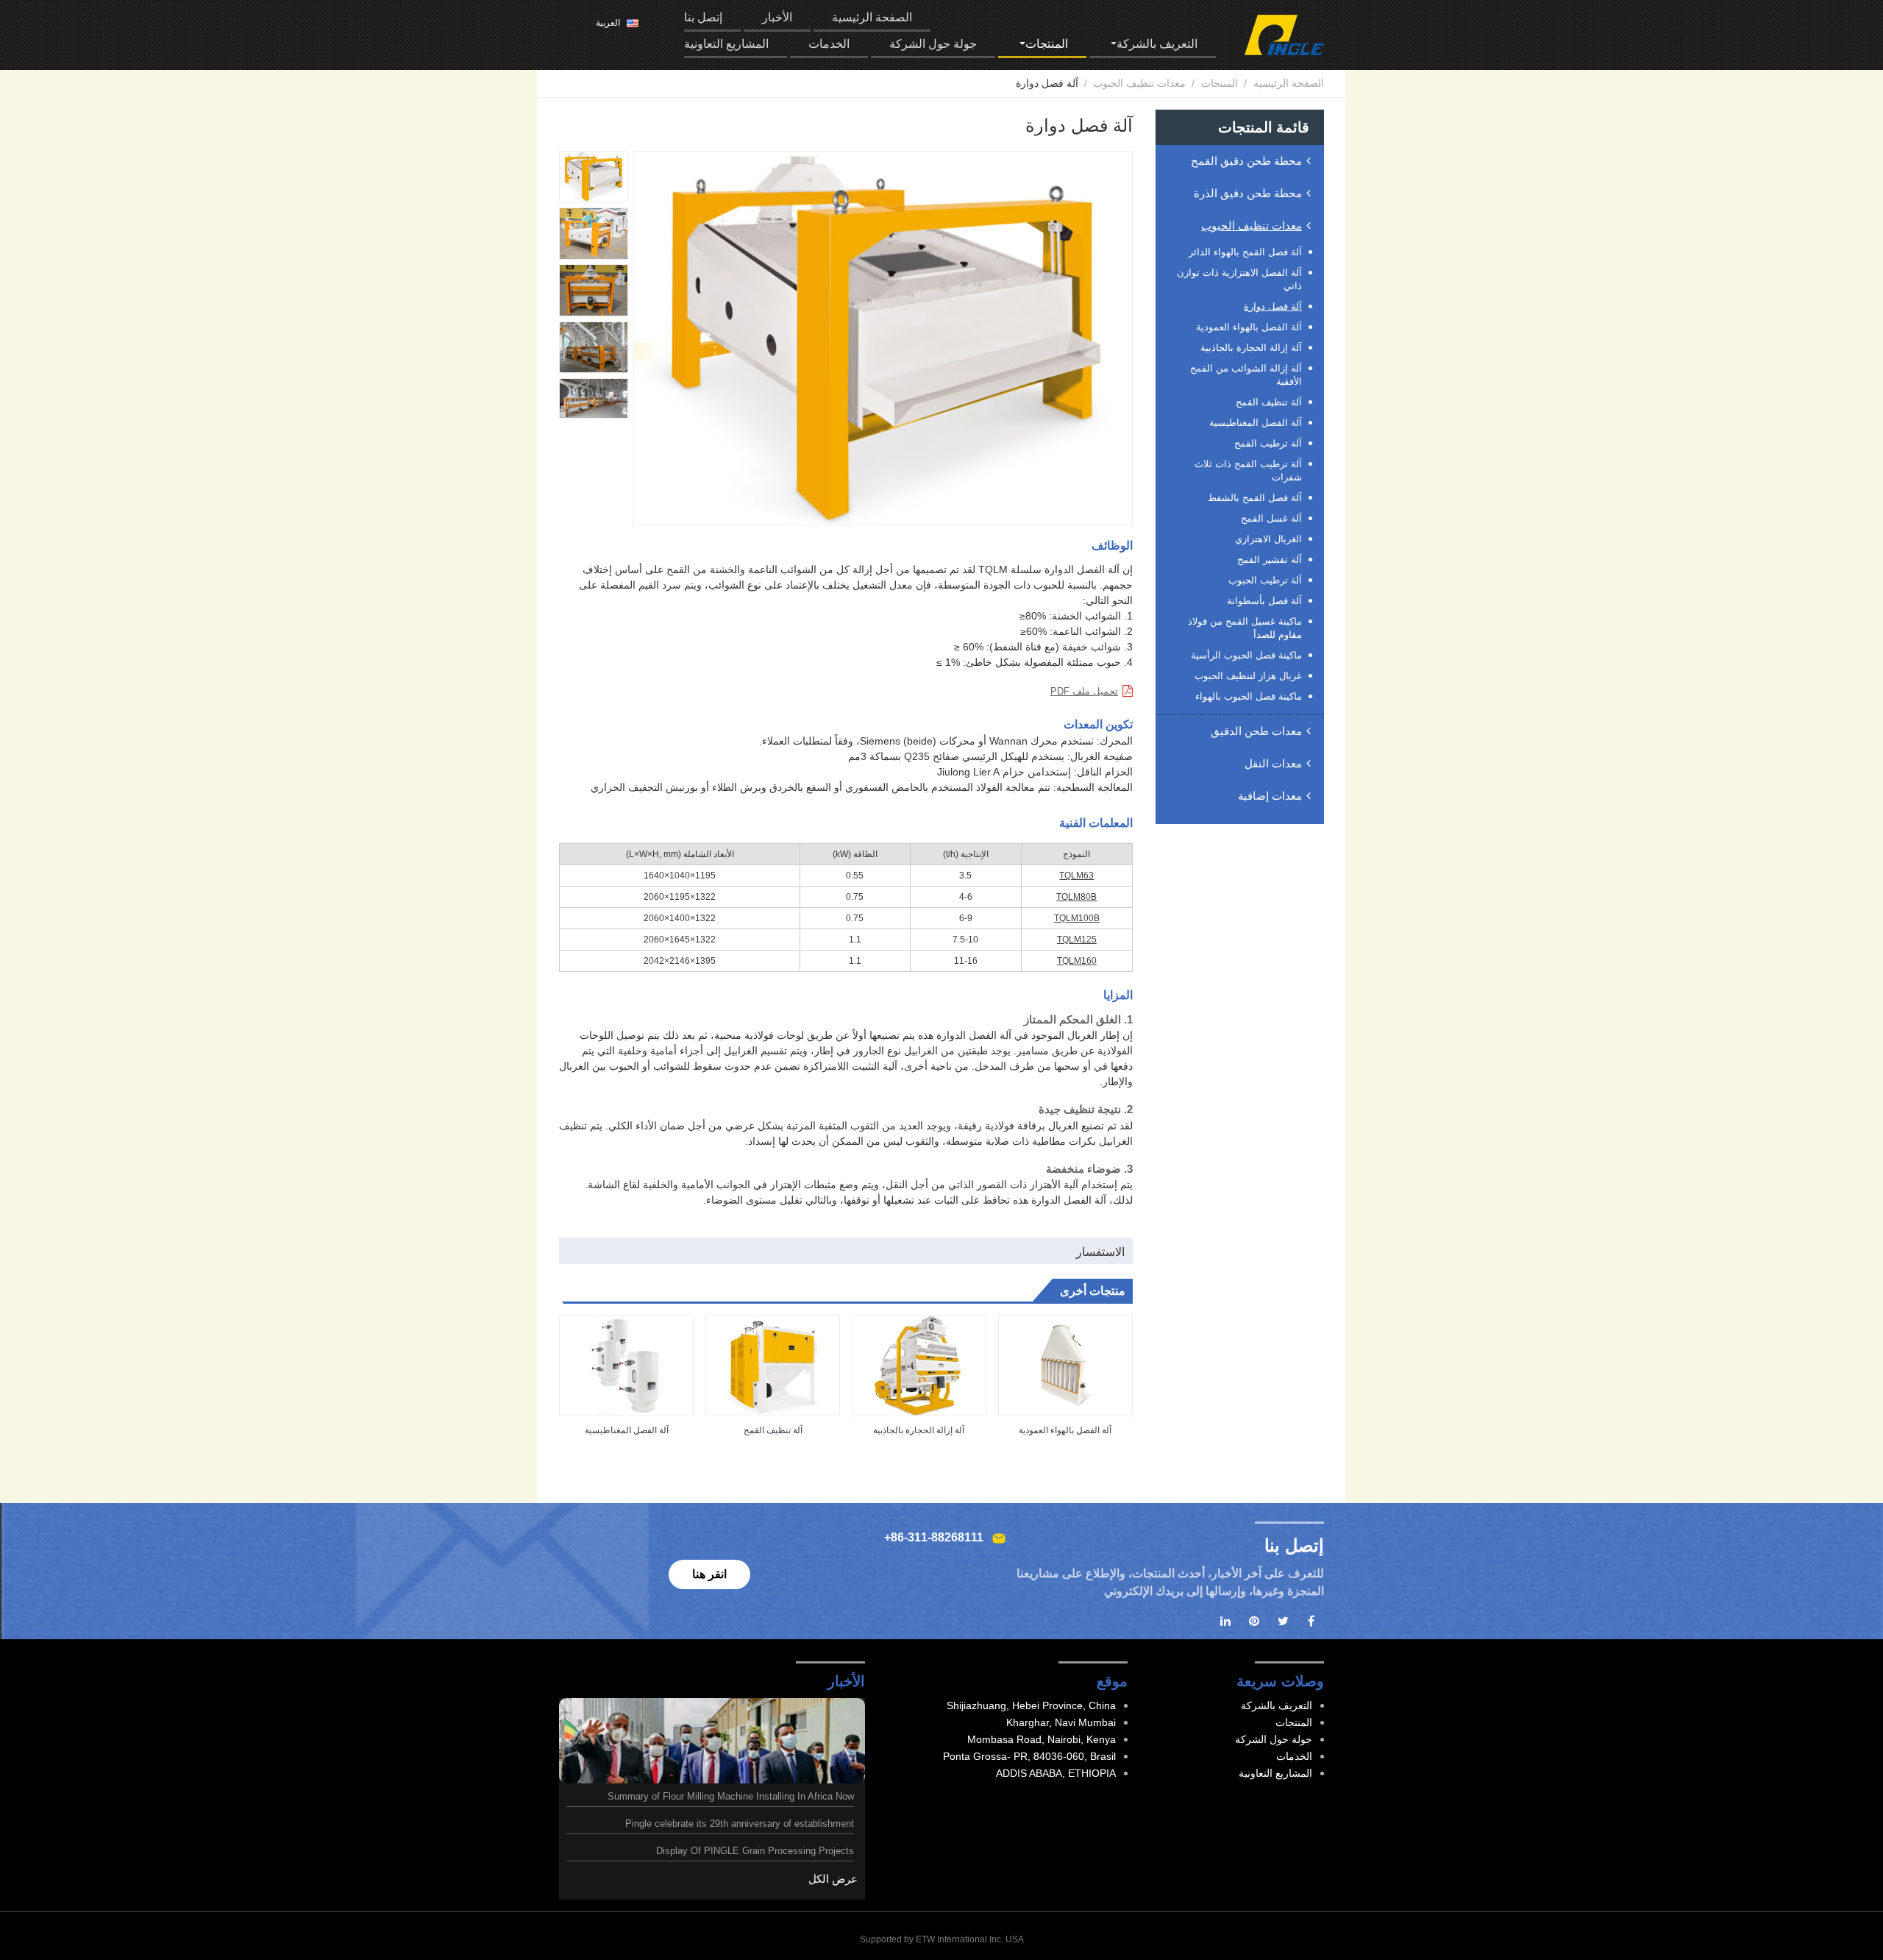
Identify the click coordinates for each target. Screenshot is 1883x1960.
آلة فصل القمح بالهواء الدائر (1245, 252)
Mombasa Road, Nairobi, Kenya (1042, 1739)
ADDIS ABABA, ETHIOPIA (1056, 1773)
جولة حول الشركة (933, 44)
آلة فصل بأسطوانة (1264, 601)
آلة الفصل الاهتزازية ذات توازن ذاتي (1239, 279)
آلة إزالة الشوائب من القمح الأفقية (1246, 375)
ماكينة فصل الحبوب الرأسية (1246, 655)
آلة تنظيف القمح (773, 1430)
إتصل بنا (703, 17)
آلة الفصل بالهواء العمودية (1065, 1430)
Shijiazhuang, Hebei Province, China (1031, 1705)
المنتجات (1220, 83)
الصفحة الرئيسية (872, 17)
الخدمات (829, 44)
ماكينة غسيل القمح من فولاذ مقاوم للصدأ (1245, 628)
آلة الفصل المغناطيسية (627, 1430)
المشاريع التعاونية (726, 44)
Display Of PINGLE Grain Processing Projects (755, 1851)
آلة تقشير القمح (1270, 560)
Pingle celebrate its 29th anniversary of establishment (740, 1824)
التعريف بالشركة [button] (1157, 44)
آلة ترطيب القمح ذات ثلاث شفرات (1248, 471)
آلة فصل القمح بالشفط (1255, 498)
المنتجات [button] (1047, 44)
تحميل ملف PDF (1084, 691)
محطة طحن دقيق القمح (1246, 161)
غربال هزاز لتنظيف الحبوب (1248, 676)
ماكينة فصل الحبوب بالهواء (1249, 696)
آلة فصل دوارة (1273, 306)
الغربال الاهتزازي (1268, 539)
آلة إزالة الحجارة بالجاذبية (919, 1430)
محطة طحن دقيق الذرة (1248, 193)
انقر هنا (709, 1574)
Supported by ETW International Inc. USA (942, 1939)
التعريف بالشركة (1277, 1705)
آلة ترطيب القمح (1268, 443)
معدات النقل (1273, 763)
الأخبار (777, 17)
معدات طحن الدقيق (1256, 731)
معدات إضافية (1270, 796)
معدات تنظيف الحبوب (1139, 83)
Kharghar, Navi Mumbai (1061, 1722)
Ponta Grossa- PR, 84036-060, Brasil (1029, 1756)
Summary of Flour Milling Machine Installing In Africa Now (731, 1796)
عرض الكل (833, 1879)
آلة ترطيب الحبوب (1265, 580)
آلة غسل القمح (1271, 518)
